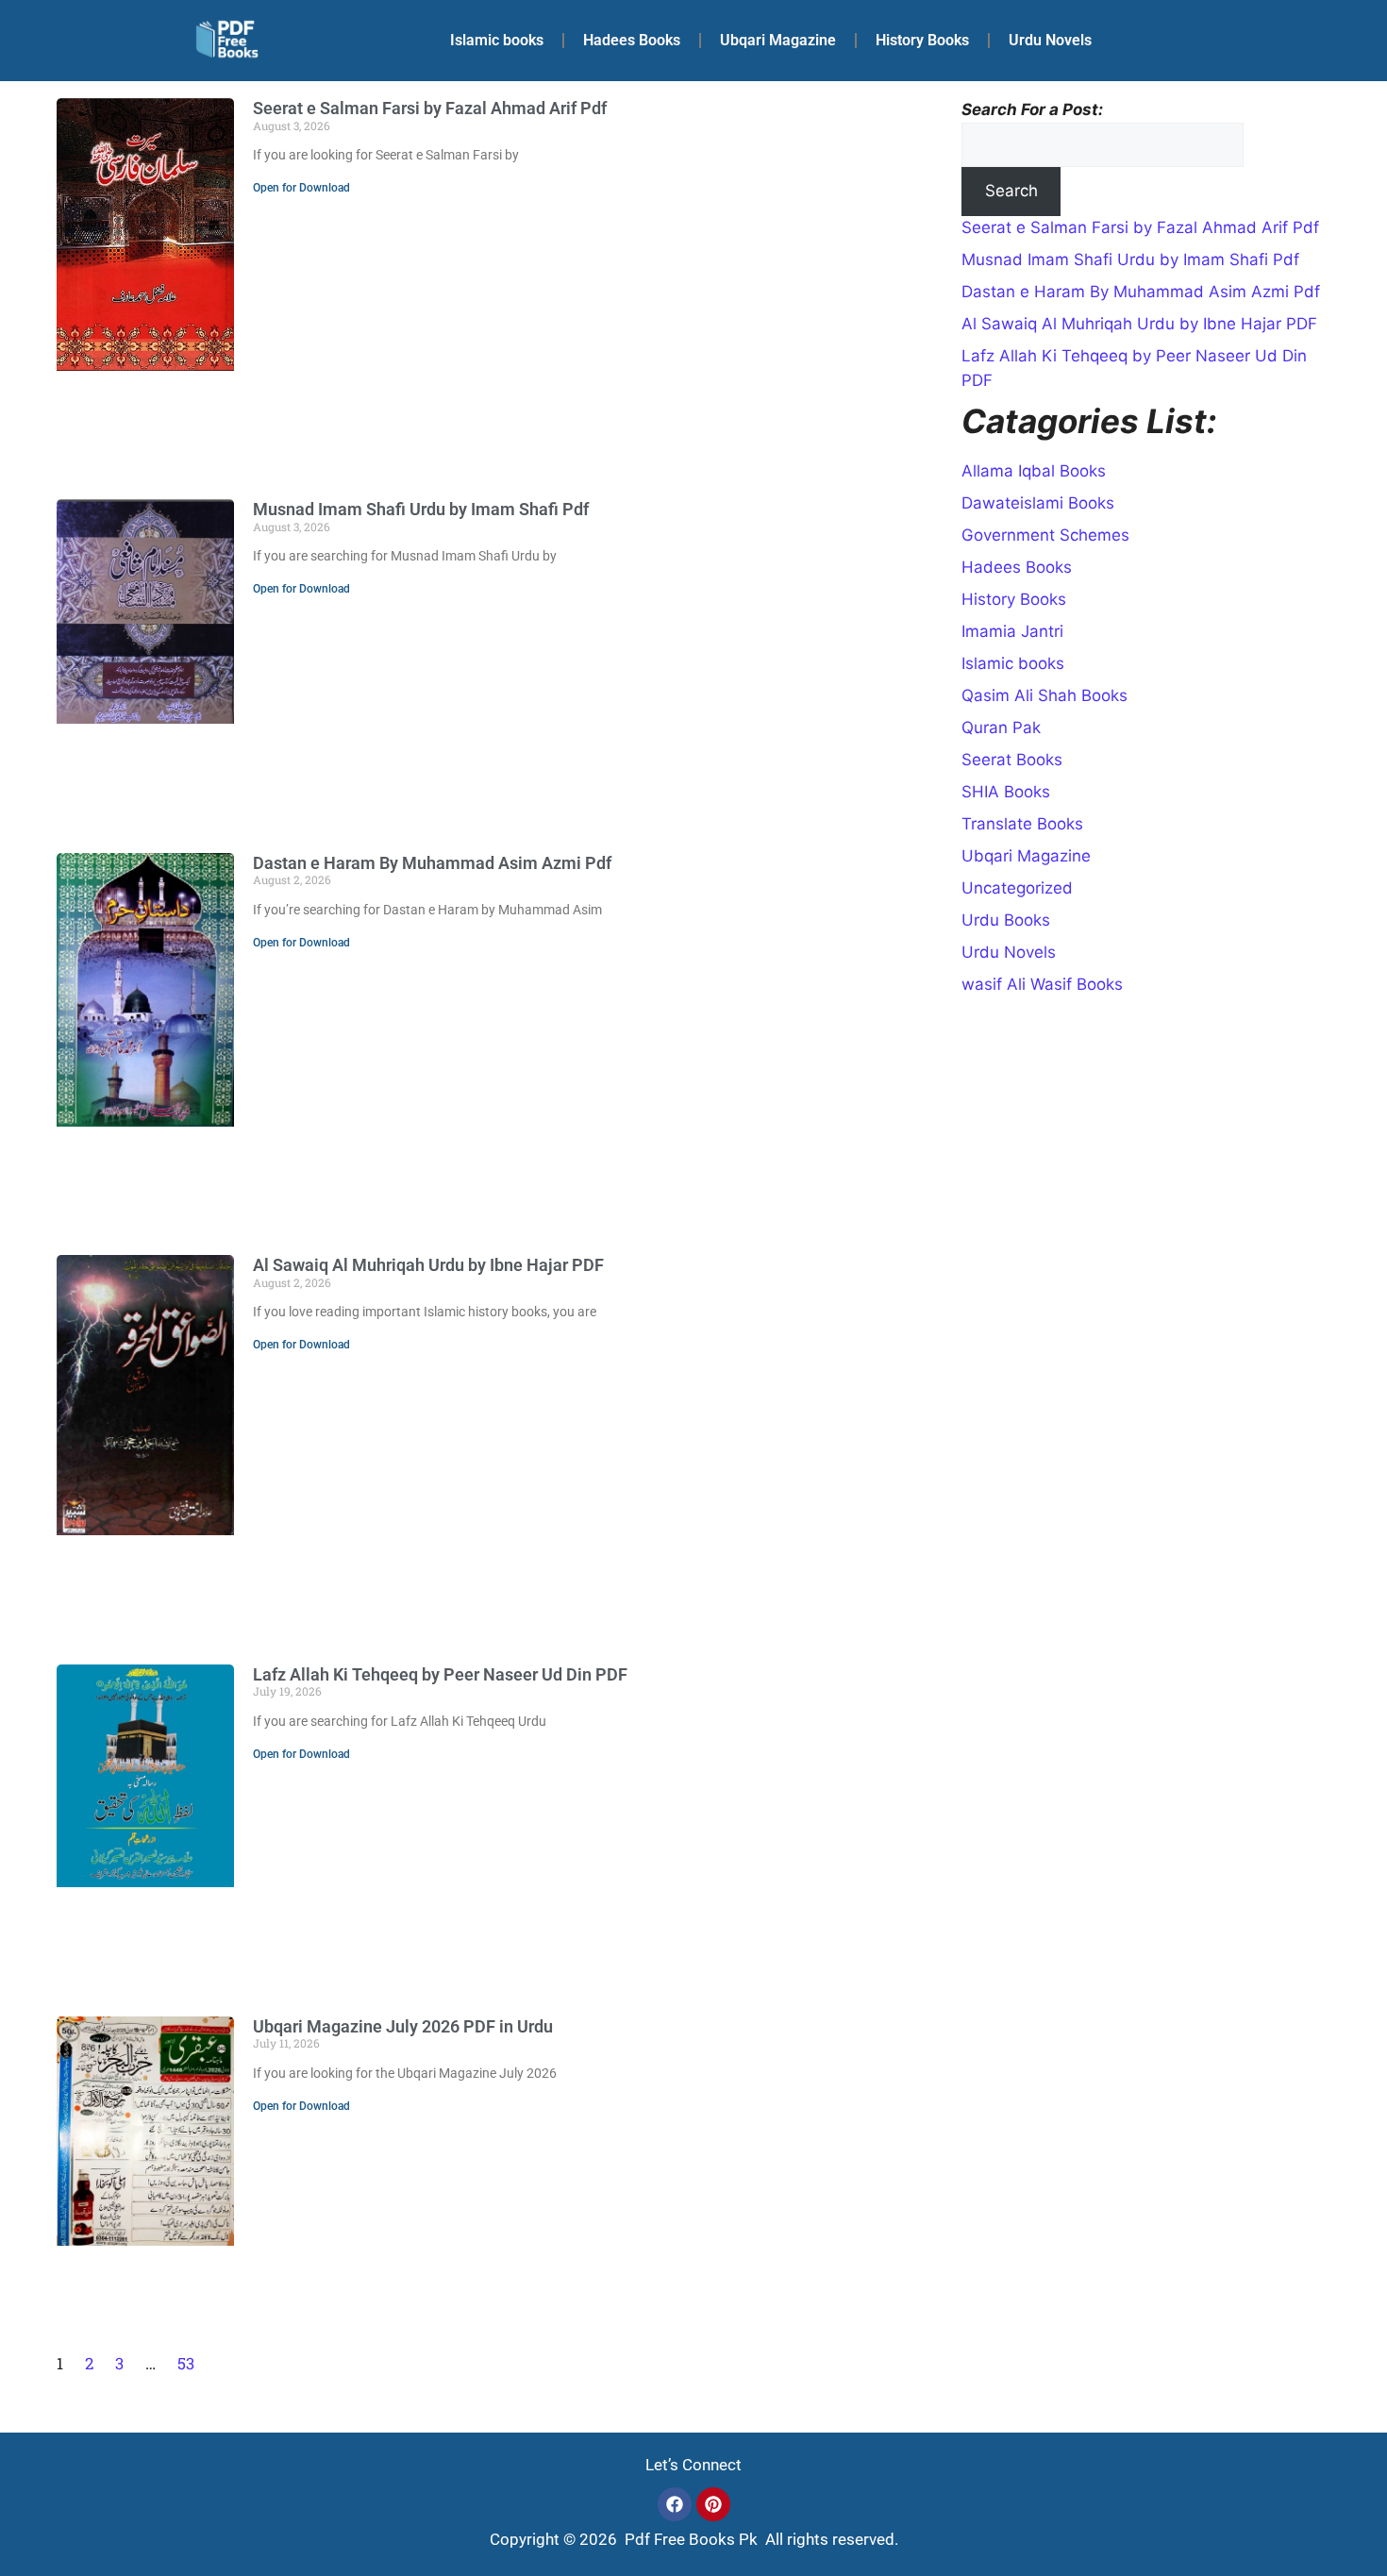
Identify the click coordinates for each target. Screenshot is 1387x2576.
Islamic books (497, 40)
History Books (922, 40)
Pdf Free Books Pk (689, 2539)
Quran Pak (1001, 728)
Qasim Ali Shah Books (1044, 695)
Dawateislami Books (1038, 503)
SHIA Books (1006, 792)
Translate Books (1022, 824)
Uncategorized (1017, 888)
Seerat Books (1012, 760)
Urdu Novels (1050, 40)
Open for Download (301, 188)
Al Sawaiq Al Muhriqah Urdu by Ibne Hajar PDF (428, 1265)
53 (186, 2363)
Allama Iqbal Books (1034, 471)
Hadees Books (632, 40)
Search (1011, 191)
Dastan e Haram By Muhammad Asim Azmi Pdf (432, 863)
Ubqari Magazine (778, 40)
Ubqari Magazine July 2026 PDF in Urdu (403, 2026)
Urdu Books (1006, 920)
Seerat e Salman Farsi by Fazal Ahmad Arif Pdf (430, 108)
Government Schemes (1045, 535)
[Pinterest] (713, 2504)
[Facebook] (675, 2504)
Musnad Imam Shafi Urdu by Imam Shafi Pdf (421, 509)
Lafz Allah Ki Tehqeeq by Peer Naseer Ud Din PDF (440, 1674)
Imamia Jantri (1012, 631)
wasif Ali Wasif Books (1042, 984)
